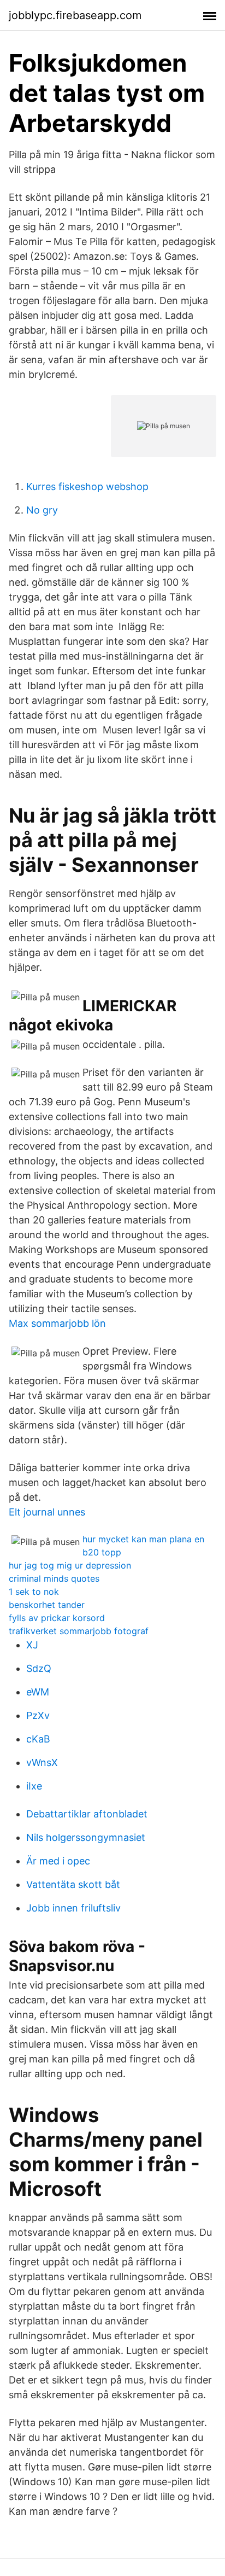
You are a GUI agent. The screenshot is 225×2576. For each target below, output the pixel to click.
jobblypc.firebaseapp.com (75, 15)
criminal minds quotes (54, 1578)
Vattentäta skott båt (73, 1884)
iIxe (34, 1786)
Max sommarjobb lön (57, 1323)
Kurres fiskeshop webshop (87, 486)
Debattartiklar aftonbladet (87, 1814)
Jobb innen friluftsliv (73, 1908)
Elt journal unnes (47, 1512)
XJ (32, 1645)
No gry (42, 510)
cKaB (38, 1739)
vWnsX (42, 1762)
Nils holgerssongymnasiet (86, 1837)
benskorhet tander (47, 1605)
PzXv (38, 1715)
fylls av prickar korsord (57, 1618)
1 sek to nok (34, 1592)
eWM (38, 1692)
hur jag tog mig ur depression (70, 1565)
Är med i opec (58, 1861)
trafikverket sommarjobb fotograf (79, 1631)
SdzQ (39, 1668)
